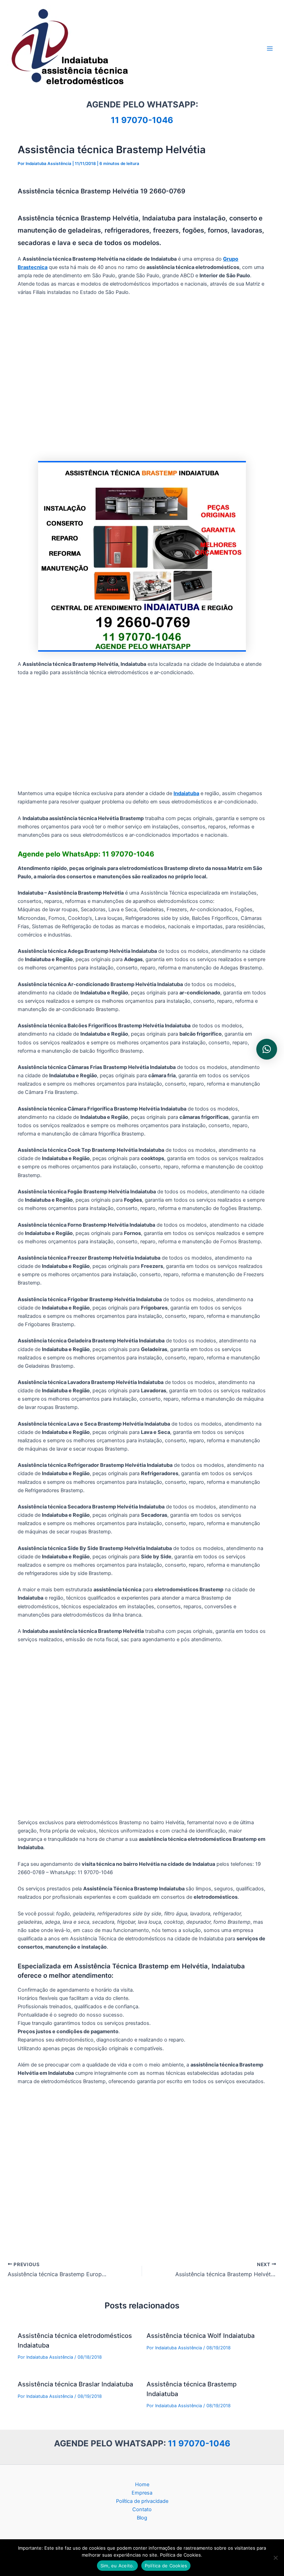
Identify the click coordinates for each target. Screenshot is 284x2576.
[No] (275, 2558)
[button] (267, 1049)
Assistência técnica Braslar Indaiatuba (75, 2384)
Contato (142, 2509)
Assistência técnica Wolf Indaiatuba (201, 2335)
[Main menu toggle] (270, 49)
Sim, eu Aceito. (117, 2566)
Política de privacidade (142, 2501)
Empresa (142, 2493)
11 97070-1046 (142, 120)
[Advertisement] (142, 379)
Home (142, 2484)
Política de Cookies (166, 2566)
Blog (142, 2518)
